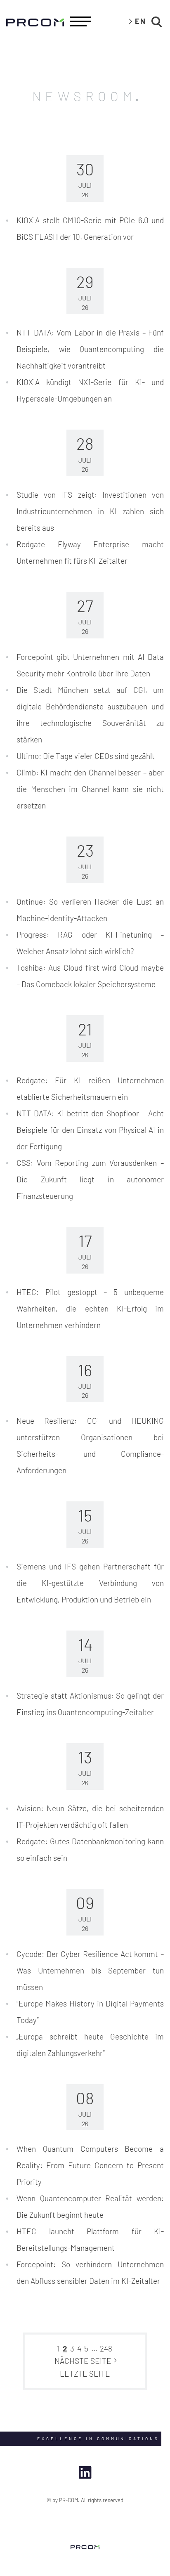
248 (106, 2348)
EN (140, 21)
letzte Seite (85, 2374)
